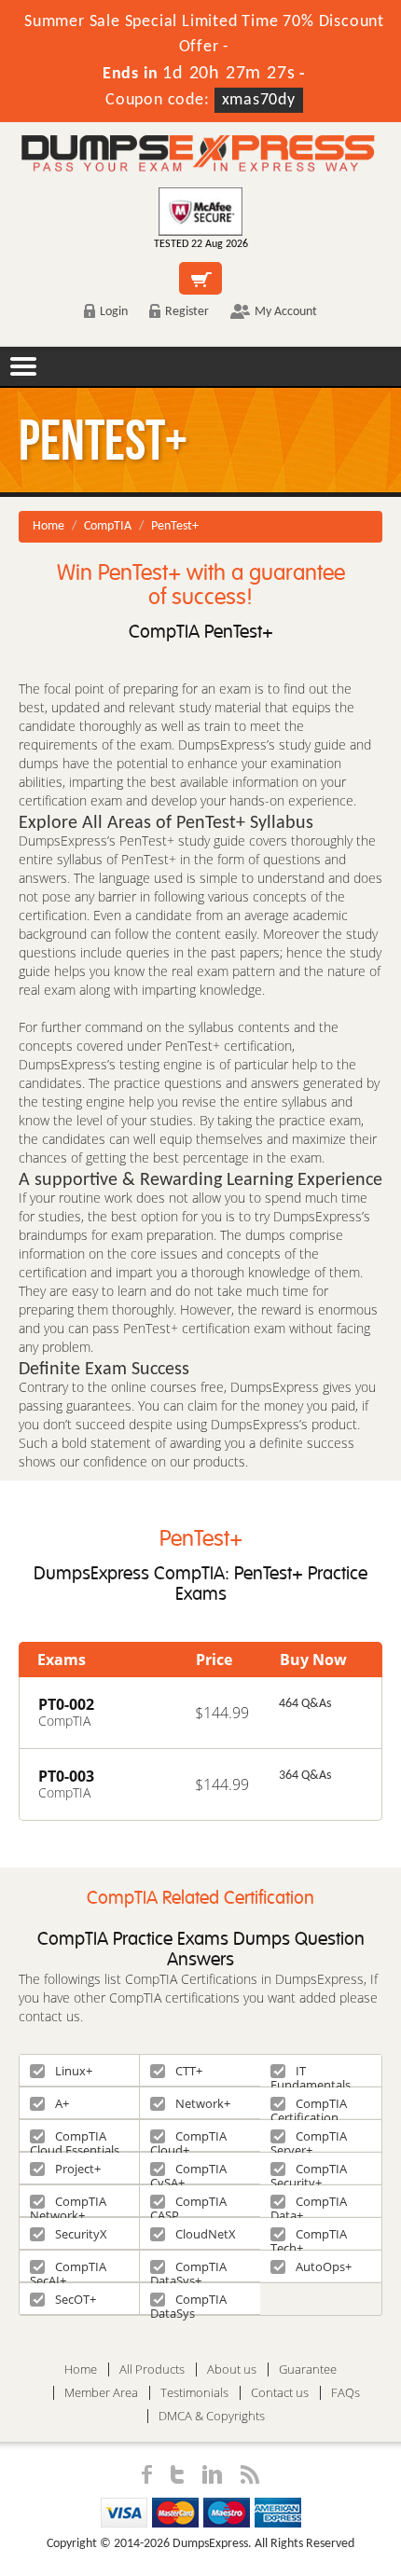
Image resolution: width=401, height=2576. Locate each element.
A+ (62, 2103)
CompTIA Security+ (309, 2172)
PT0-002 (66, 1704)
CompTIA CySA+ (188, 2172)
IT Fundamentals (311, 2074)
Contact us (280, 2393)
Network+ (203, 2103)
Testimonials (194, 2393)
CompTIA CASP (188, 2204)
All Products (152, 2369)
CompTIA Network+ (68, 2204)
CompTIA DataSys (188, 2302)
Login (114, 312)
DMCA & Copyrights (212, 2416)
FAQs (346, 2393)
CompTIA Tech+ (309, 2237)
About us (232, 2369)
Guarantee (308, 2369)
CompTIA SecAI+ (68, 2270)
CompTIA (108, 526)
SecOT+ (76, 2299)
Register (187, 312)
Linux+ (74, 2071)
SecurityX (81, 2234)
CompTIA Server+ (309, 2139)
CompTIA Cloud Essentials (75, 2139)
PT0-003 (66, 1776)
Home (48, 526)
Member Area (101, 2393)
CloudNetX (206, 2234)
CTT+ (189, 2071)
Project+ (78, 2169)
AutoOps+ (324, 2266)
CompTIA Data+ (309, 2204)
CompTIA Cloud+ (188, 2139)
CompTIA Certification (309, 2107)
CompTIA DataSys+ (188, 2270)
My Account (286, 312)
